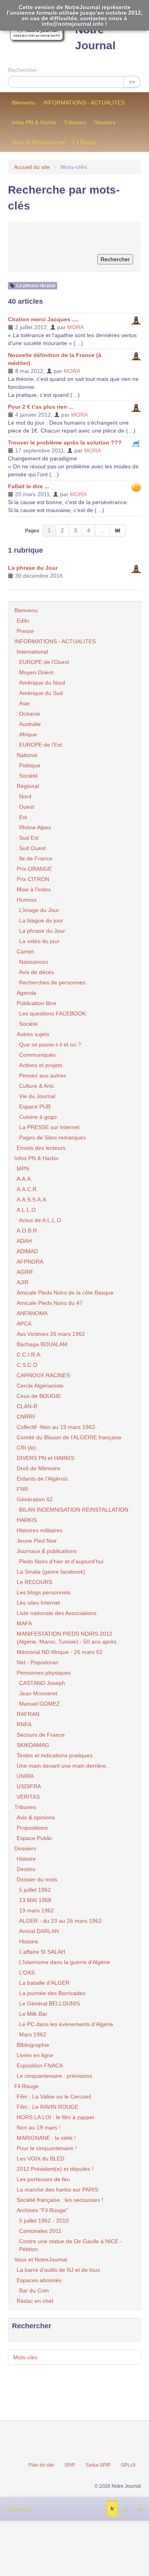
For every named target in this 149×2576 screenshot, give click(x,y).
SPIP (70, 2465)
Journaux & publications (47, 1551)
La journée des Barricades (52, 1993)
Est (23, 817)
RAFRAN (28, 1714)
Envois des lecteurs (41, 1148)
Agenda (26, 993)
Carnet (25, 951)
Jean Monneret (38, 1693)
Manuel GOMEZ (40, 1704)
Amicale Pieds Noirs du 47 (50, 1303)
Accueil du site (32, 167)
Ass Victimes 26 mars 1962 (51, 1334)
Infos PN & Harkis (34, 122)
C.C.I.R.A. (29, 1355)
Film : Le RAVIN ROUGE (47, 2107)
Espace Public (34, 1838)
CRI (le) (26, 1448)
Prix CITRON (33, 879)
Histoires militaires (40, 1530)
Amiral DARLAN (39, 1931)
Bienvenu (24, 103)
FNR (22, 1489)
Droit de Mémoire (39, 1468)
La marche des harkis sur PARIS (57, 2190)
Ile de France (36, 858)
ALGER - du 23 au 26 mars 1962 (60, 1921)
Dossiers (105, 122)
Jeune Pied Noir (37, 1541)
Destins (26, 1869)
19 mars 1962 (37, 1910)
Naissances (34, 962)
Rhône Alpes (35, 827)
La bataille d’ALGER (44, 1983)
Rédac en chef (35, 2301)
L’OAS (27, 1972)
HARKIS (27, 1520)
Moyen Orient (36, 672)
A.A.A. (24, 1179)
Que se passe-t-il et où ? (50, 1044)
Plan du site (41, 2465)
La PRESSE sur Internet (49, 1127)
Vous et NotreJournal (38, 142)
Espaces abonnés (39, 2280)
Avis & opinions (36, 1817)
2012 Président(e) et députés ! (55, 2169)
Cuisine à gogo (38, 1117)
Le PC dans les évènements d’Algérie (66, 2024)
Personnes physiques (44, 1673)
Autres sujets (33, 1034)
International (32, 652)
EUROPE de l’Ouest (44, 662)
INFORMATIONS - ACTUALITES (84, 103)
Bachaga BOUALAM (42, 1344)
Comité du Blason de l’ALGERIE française (69, 1437)
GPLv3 (128, 2465)
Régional (28, 786)
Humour (27, 900)
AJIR (23, 1282)
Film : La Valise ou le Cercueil (54, 2097)
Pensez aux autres (43, 1075)
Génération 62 (35, 1499)
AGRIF (25, 1272)
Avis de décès (37, 972)
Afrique (28, 734)
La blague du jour (41, 920)
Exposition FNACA (40, 2065)
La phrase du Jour (33, 568)
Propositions (32, 1828)
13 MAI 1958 (35, 1900)
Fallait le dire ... (29, 486)
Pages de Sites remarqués (52, 1138)
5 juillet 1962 (35, 1890)
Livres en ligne (35, 2055)
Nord (25, 796)
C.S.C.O (27, 1365)
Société (28, 776)
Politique (30, 765)
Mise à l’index (34, 889)
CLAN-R (27, 1406)
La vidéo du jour (39, 941)
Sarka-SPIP (98, 2465)
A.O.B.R (27, 1231)
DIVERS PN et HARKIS (45, 1458)
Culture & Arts (36, 1086)
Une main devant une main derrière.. (63, 1766)
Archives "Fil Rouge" (42, 2210)
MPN (23, 1169)
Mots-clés (25, 2357)
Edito (23, 621)
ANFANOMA (32, 1313)
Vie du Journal (37, 1096)
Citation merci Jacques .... (43, 319)
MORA (75, 327)
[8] (118, 530)
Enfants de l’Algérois (42, 1479)
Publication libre (37, 1003)
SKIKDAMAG (33, 1745)
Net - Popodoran (38, 1662)
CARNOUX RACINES (43, 1375)
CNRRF (26, 1417)
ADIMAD (27, 1251)
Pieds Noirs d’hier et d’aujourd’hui (61, 1561)
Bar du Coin (34, 2291)
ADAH (24, 1241)
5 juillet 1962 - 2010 (44, 2221)
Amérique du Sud (41, 693)
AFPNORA (30, 1262)
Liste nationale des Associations (57, 1613)
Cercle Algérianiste (40, 1386)
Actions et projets (41, 1065)
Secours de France (41, 1735)
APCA (24, 1324)
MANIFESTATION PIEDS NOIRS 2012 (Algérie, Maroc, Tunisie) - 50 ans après (67, 1638)
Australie (30, 724)
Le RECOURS (34, 1582)
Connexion (18, 2509)
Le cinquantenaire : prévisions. (55, 2076)
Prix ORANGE (34, 869)
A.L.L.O (26, 1210)
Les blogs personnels (44, 1592)
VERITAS (28, 1797)
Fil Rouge (85, 142)
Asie (24, 703)
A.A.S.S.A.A (31, 1200)
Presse (25, 631)
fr (112, 2509)
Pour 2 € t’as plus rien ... (41, 407)
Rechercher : (24, 70)
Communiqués (37, 1055)
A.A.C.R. (27, 1189)
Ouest (27, 807)
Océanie (30, 714)
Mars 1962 (33, 2034)
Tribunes (75, 122)
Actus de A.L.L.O (40, 1220)
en (139, 2509)
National (27, 755)
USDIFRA (29, 1786)
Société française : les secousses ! (60, 2200)
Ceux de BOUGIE (39, 1396)
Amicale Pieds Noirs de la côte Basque (65, 1293)
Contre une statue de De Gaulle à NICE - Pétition (71, 2245)
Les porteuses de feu (43, 2179)
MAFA (24, 1623)
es (125, 2509)
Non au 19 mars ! (39, 2128)
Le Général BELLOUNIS (49, 2003)
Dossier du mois (37, 1879)
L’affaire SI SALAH (42, 1952)
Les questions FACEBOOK (52, 1013)
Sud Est (29, 838)
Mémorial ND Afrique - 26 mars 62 (60, 1652)
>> (132, 82)
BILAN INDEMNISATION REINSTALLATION (74, 1510)
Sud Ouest (32, 848)
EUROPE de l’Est (41, 745)
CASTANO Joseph (42, 1683)
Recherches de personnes (52, 982)
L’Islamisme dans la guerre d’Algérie (65, 1962)
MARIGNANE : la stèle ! (46, 2138)
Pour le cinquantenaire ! (47, 2148)
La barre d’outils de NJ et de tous (58, 2270)
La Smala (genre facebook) (51, 1572)
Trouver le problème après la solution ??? (65, 443)
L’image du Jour (39, 910)
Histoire (26, 1859)
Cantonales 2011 (40, 2231)
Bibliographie (33, 2045)
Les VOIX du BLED (41, 2159)
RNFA (24, 1724)
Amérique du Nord (42, 683)
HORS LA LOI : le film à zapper (56, 2117)
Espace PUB (35, 1106)
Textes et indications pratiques (55, 1755)
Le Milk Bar (33, 2014)
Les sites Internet (38, 1603)
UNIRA (25, 1776)
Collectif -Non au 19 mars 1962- (57, 1427)
